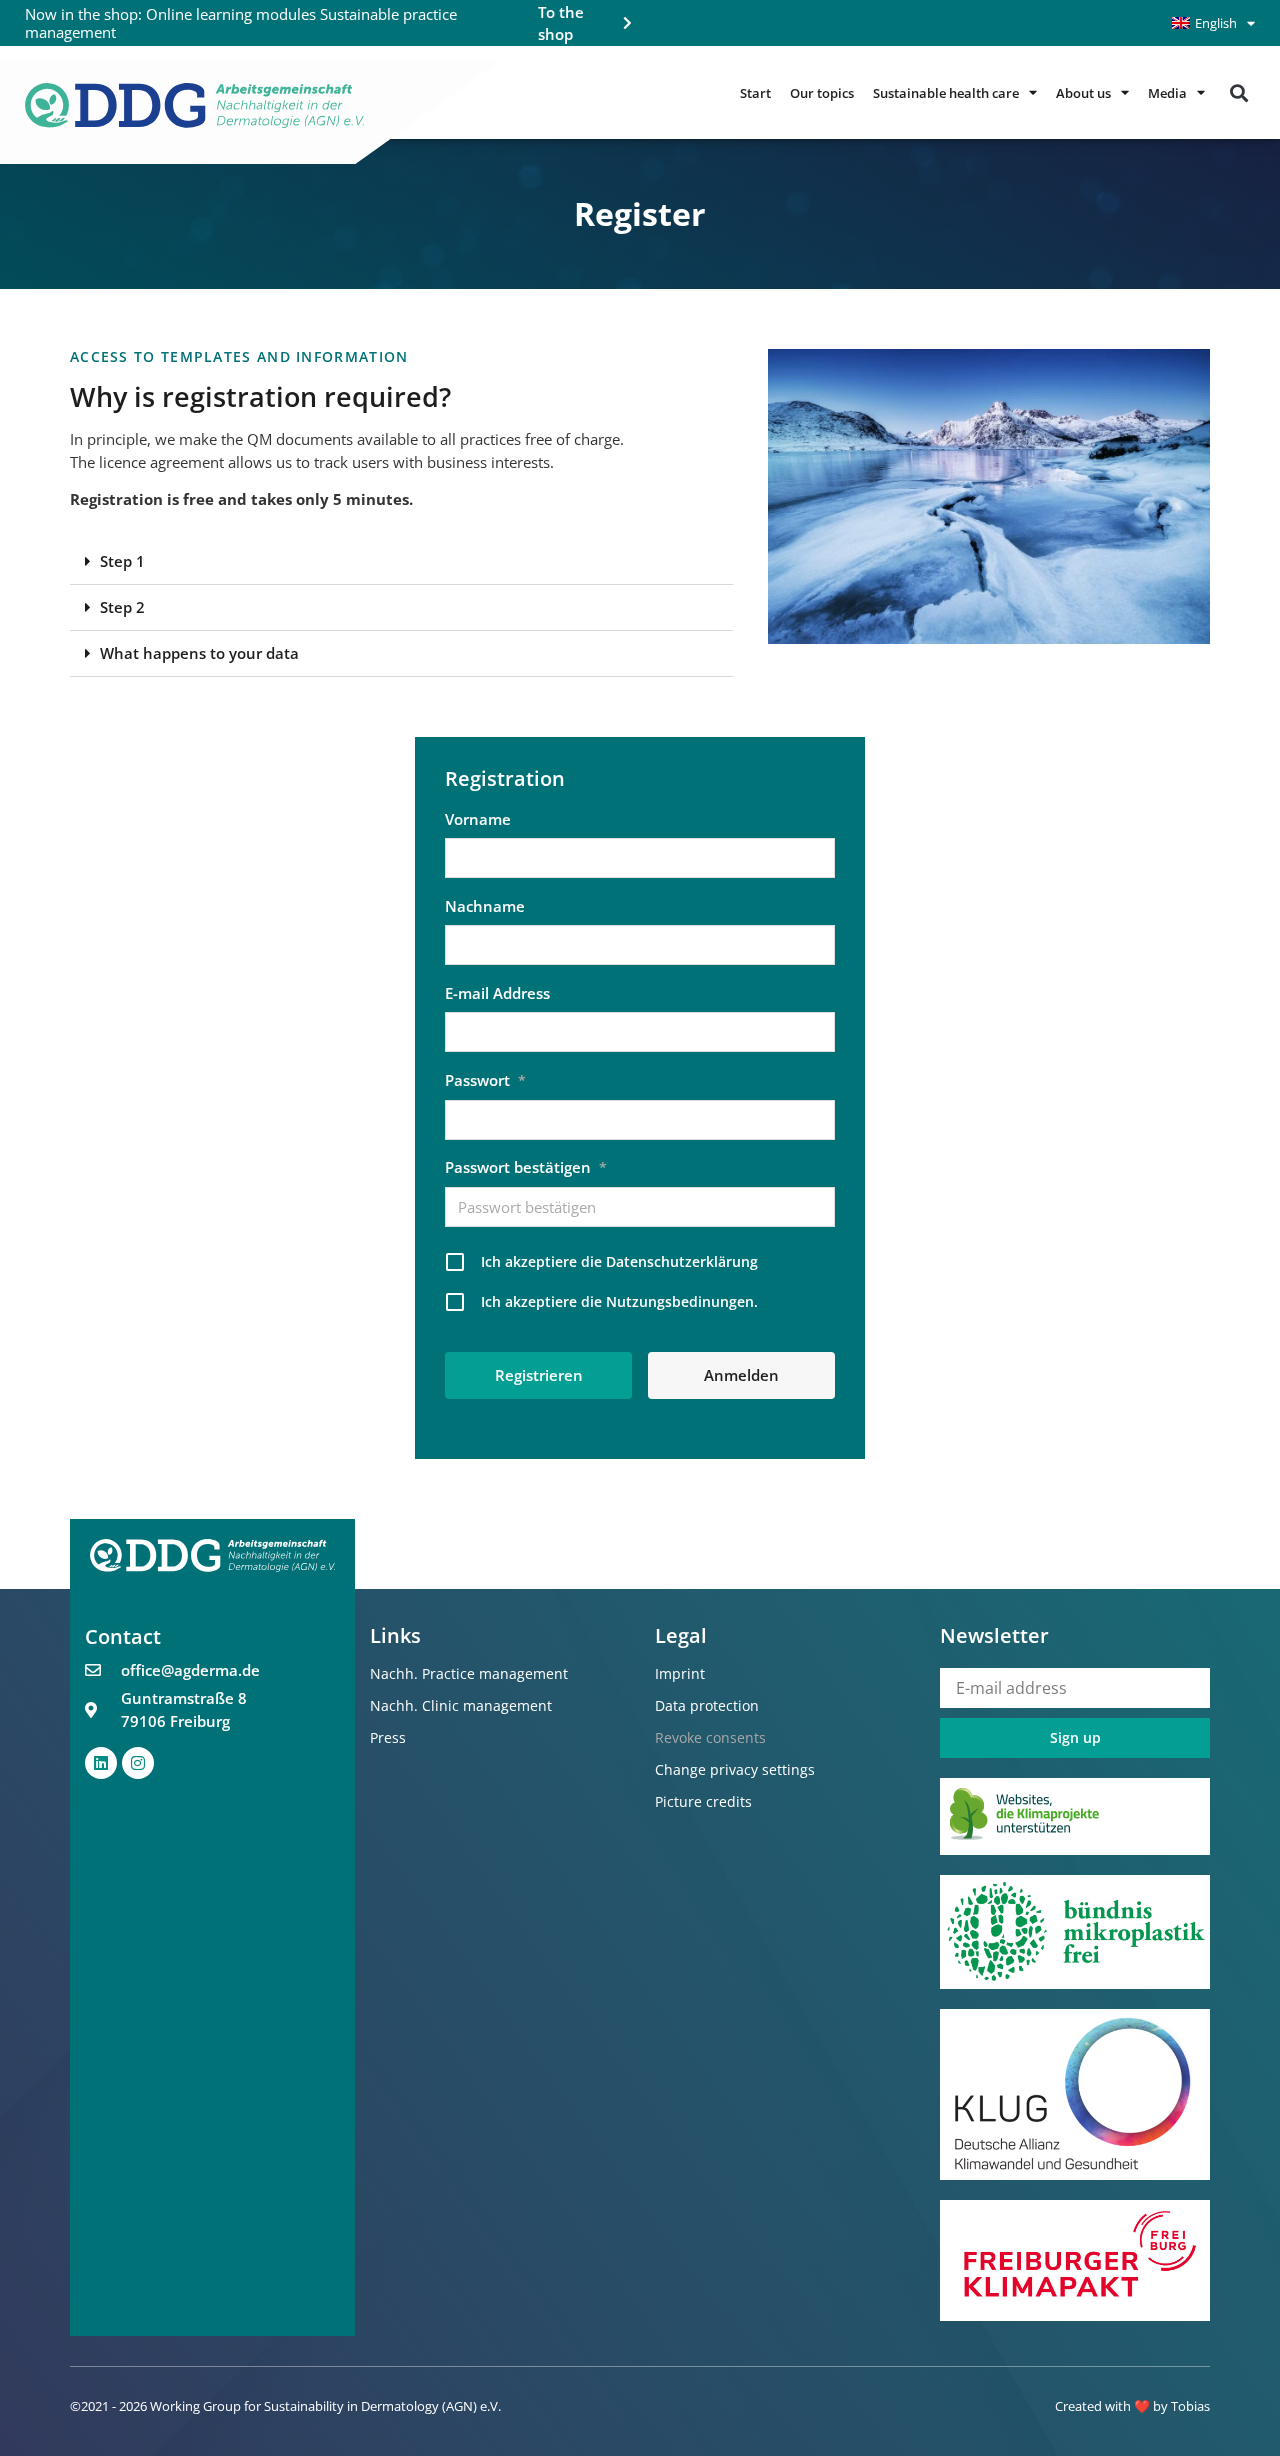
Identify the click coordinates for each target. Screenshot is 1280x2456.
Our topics (822, 93)
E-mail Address (497, 993)
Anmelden (741, 1375)
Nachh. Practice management (469, 1673)
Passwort (485, 1080)
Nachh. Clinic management (461, 1705)
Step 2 (122, 607)
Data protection (707, 1705)
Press (388, 1737)
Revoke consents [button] (710, 1737)
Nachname (485, 906)
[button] (1238, 92)
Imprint (680, 1673)
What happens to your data (199, 653)
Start (755, 93)
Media (1167, 93)
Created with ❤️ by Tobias (1132, 2406)
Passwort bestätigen (526, 1167)
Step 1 (122, 561)
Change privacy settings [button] (735, 1769)
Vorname (478, 819)
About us (1083, 93)
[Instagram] (138, 1763)
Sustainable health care (946, 93)
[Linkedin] (101, 1763)
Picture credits (703, 1801)
